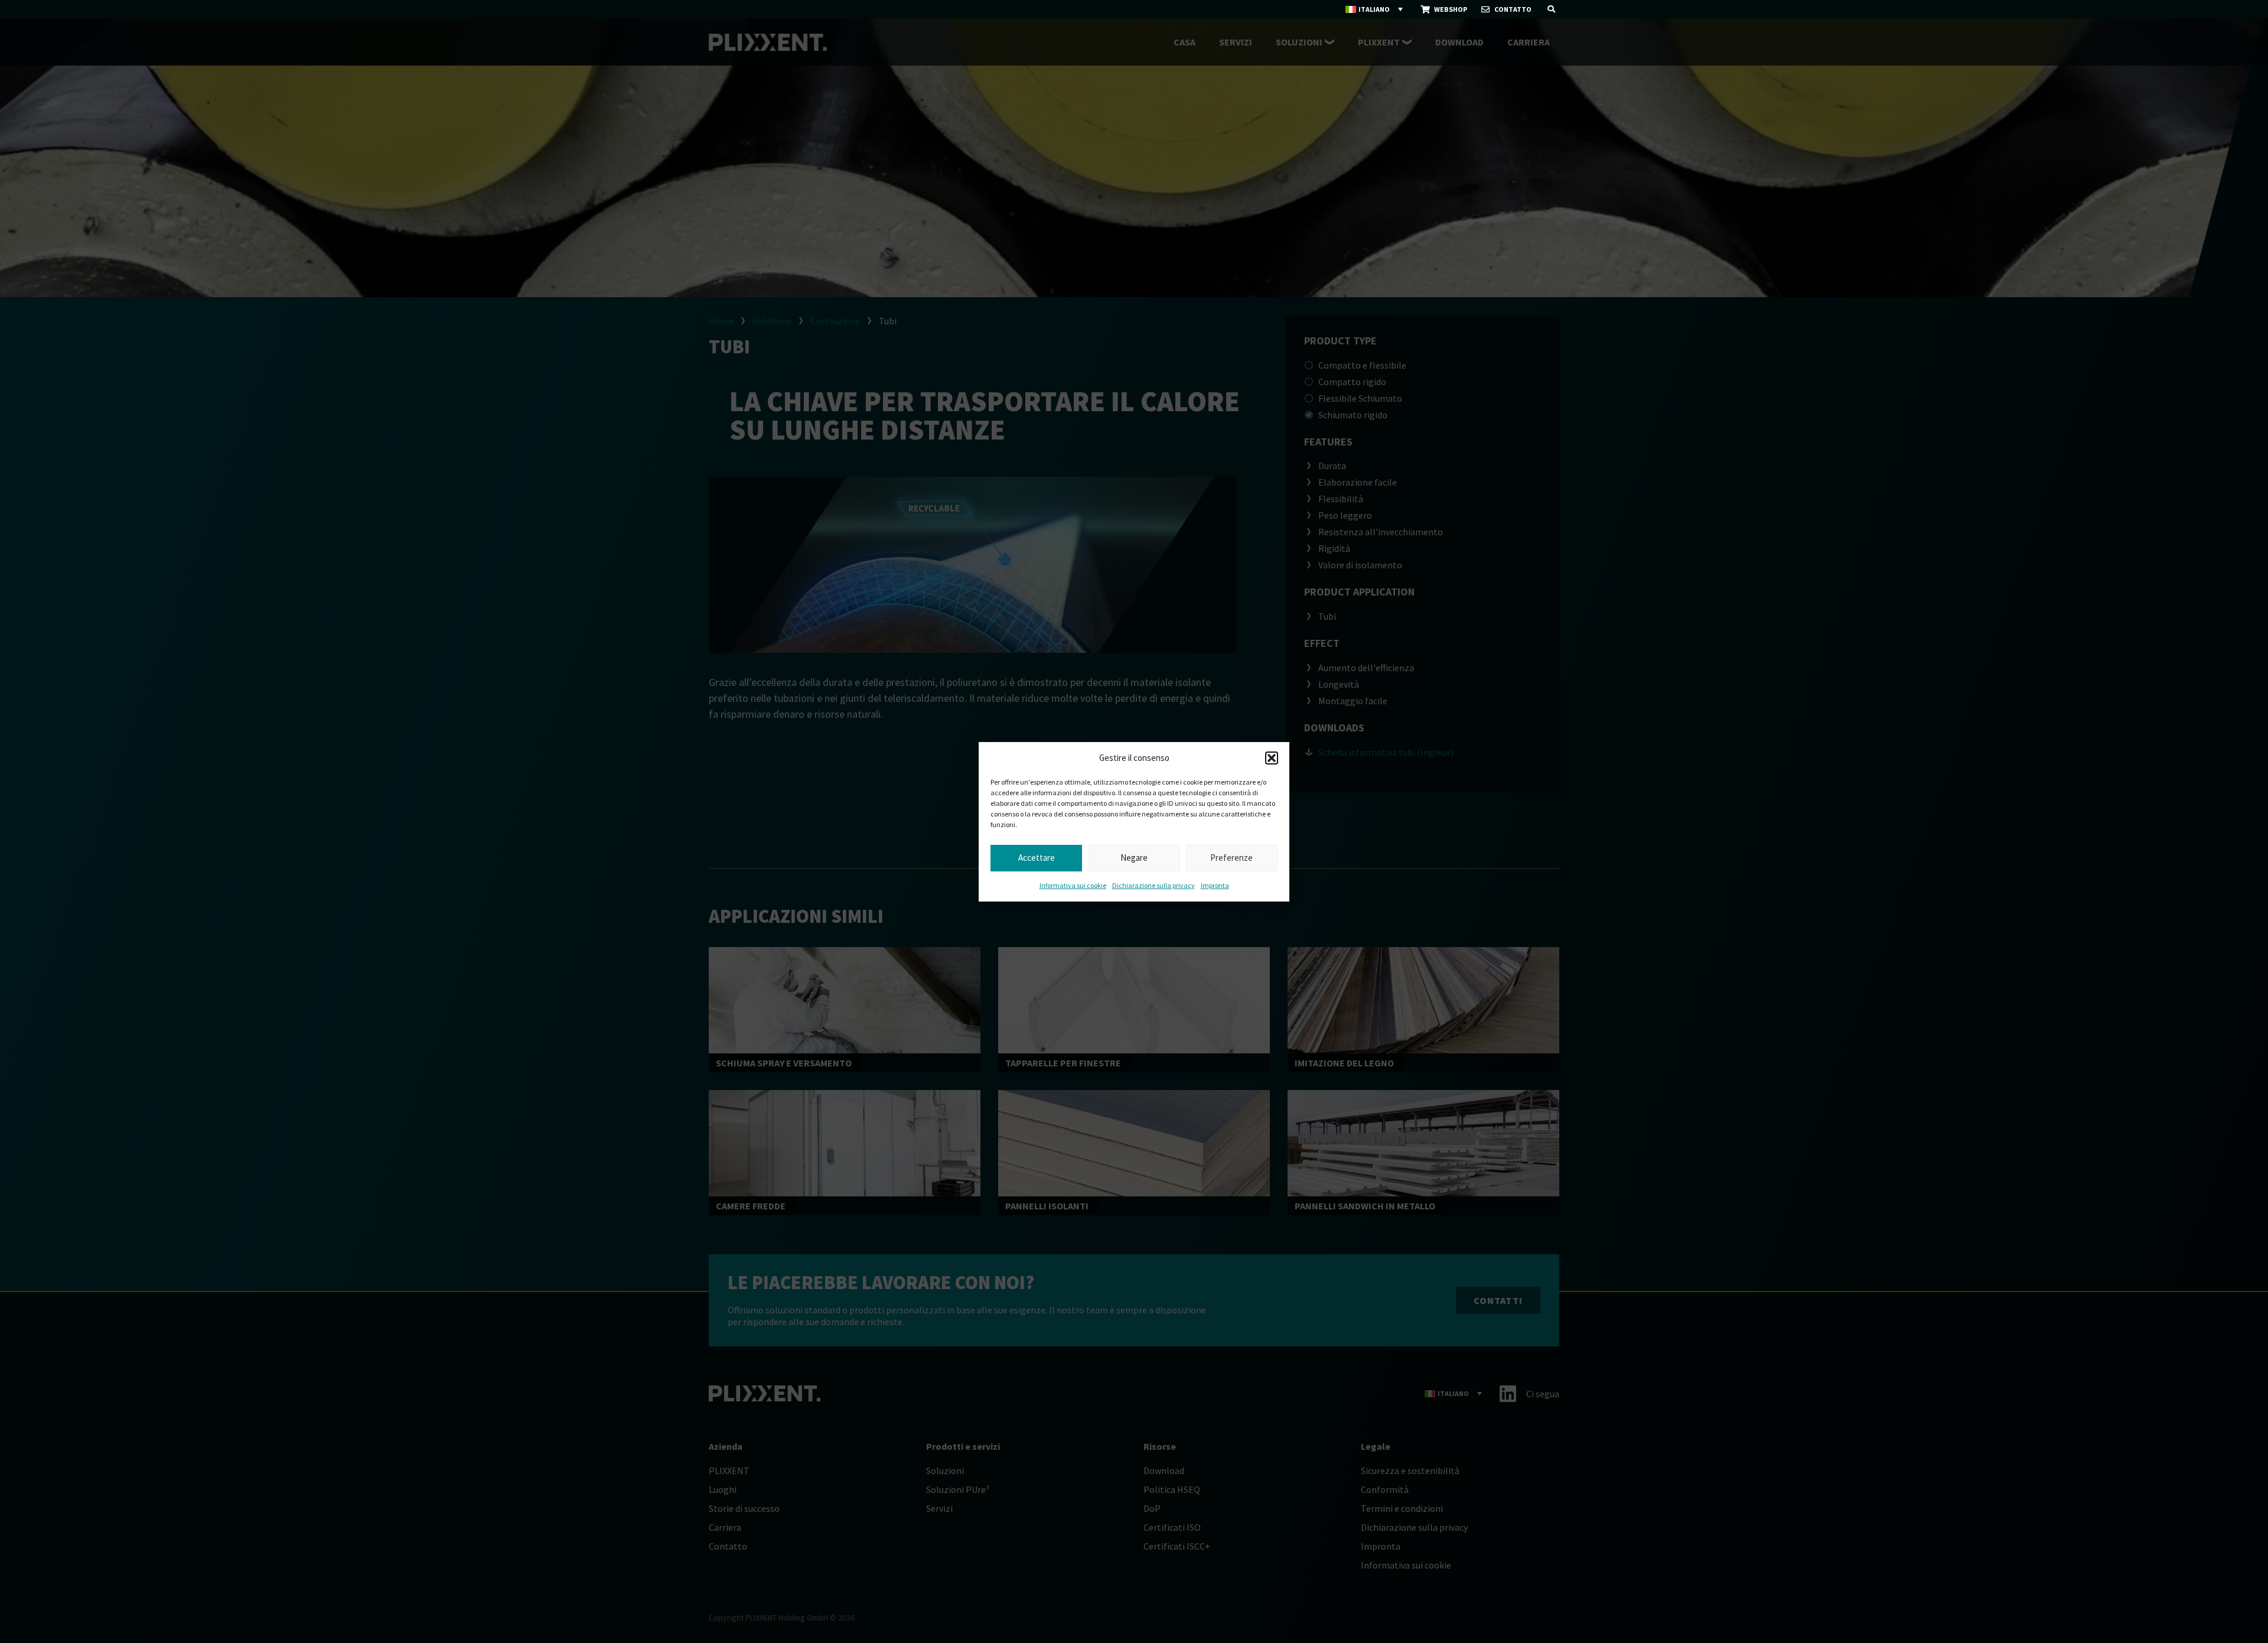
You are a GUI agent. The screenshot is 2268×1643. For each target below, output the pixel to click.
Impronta (1215, 885)
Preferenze (1231, 858)
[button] (1272, 758)
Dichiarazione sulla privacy (1153, 885)
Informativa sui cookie (1073, 885)
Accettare (1037, 858)
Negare (1134, 858)
